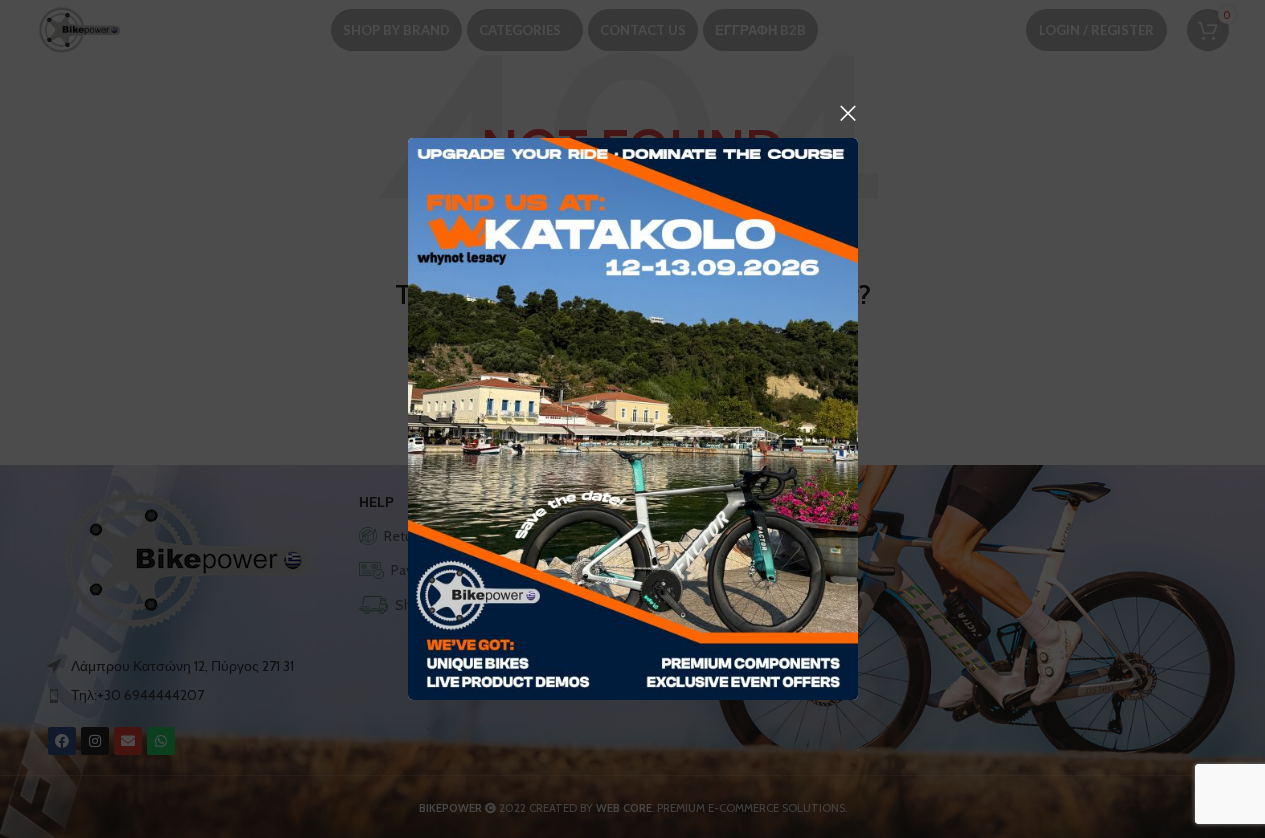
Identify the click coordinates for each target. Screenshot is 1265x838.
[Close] (848, 113)
